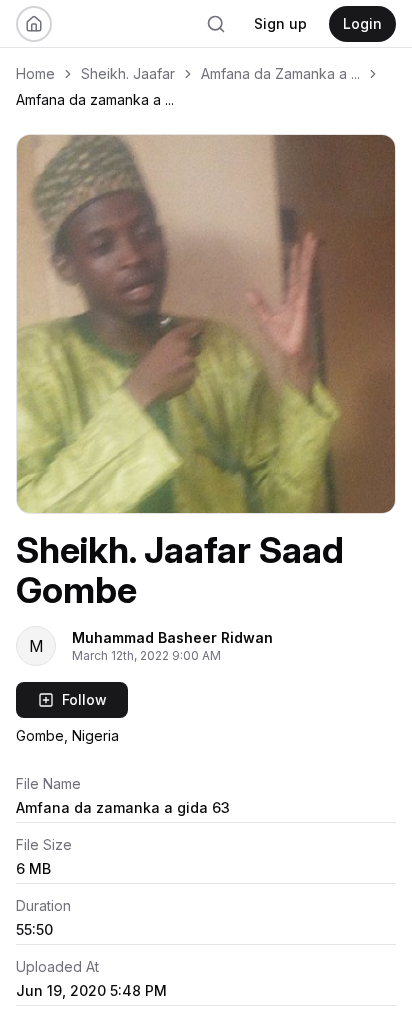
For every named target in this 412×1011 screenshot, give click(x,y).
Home (35, 73)
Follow (84, 699)
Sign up (280, 23)
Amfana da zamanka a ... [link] (95, 99)
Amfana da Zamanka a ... (280, 73)
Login (362, 23)
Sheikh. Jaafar (128, 73)
